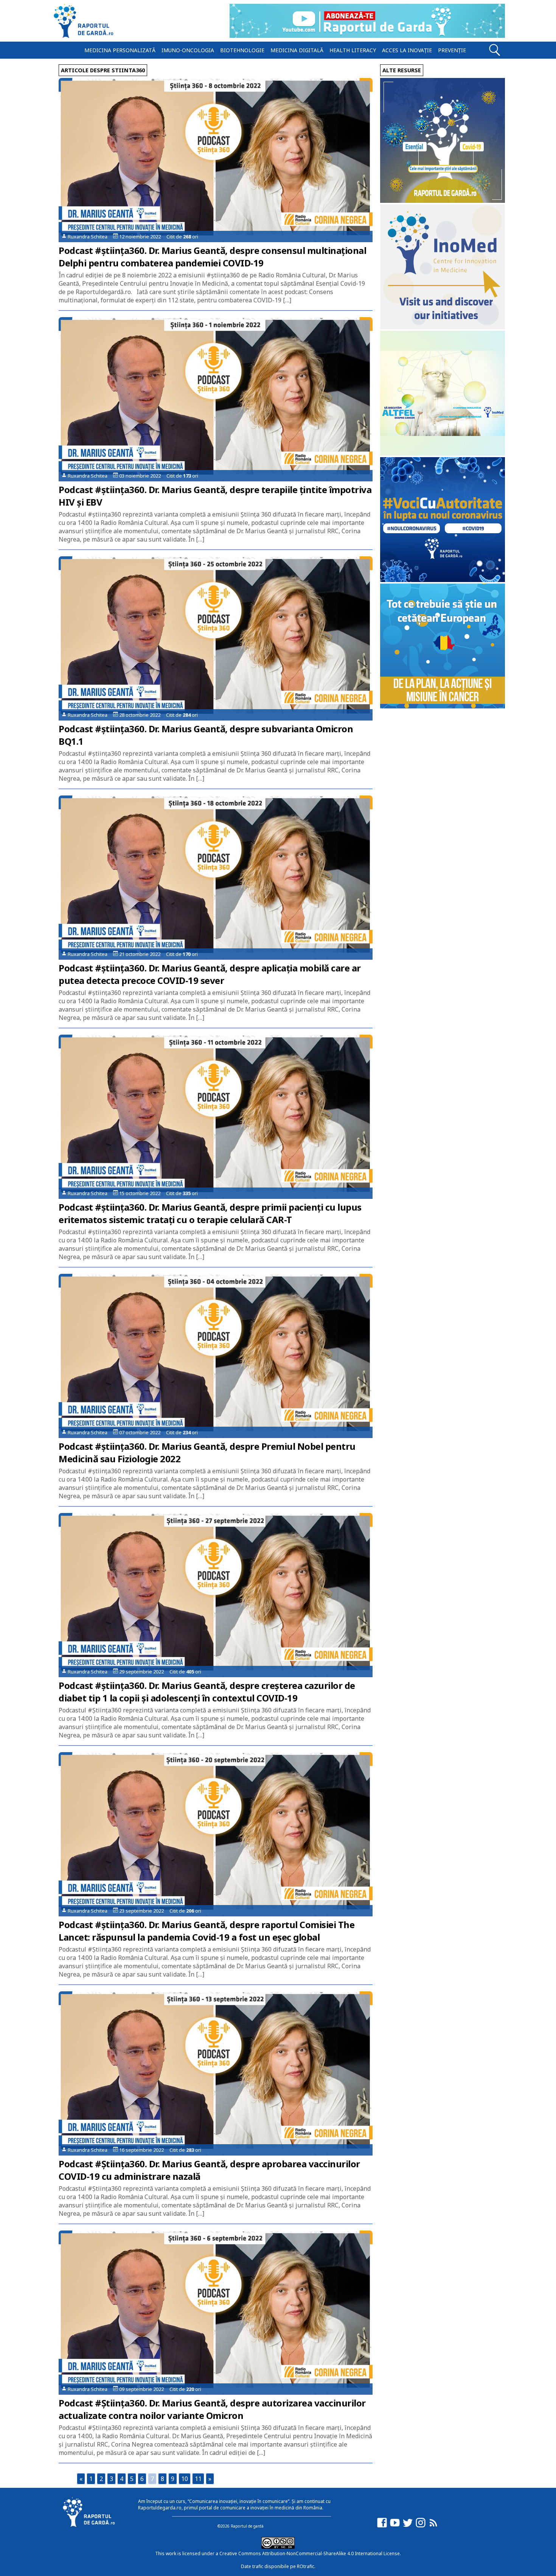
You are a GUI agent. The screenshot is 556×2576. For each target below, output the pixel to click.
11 (198, 2479)
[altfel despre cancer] (443, 454)
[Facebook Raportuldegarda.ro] (382, 2526)
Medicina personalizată (120, 50)
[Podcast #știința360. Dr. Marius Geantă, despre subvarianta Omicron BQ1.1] (216, 638)
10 (185, 2479)
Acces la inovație (407, 50)
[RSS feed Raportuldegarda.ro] (433, 2526)
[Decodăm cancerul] (443, 327)
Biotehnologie (242, 50)
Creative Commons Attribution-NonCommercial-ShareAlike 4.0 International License (310, 2553)
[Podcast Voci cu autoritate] (443, 580)
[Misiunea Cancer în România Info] (443, 706)
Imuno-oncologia (188, 50)
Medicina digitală (297, 50)
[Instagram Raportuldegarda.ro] (421, 2526)
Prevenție (452, 50)
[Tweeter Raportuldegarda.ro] (408, 2526)
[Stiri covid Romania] (443, 201)
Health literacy (353, 50)
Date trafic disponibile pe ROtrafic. (278, 2566)
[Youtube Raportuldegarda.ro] (395, 2526)
